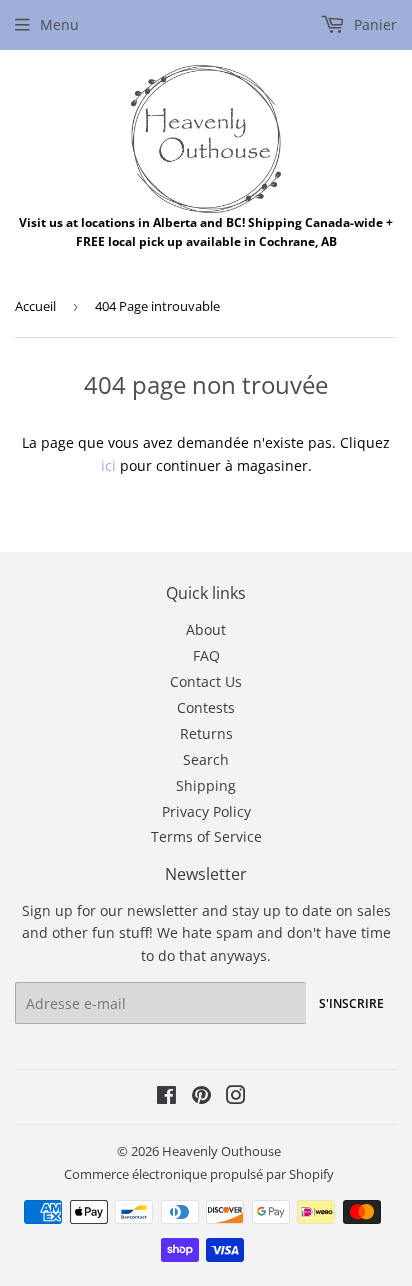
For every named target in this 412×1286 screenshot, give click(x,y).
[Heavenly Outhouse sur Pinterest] (201, 1097)
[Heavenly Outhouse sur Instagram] (236, 1097)
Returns (206, 733)
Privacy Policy (206, 811)
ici (108, 465)
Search (206, 759)
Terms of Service (206, 836)
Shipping (206, 785)
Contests (206, 707)
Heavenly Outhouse (221, 1151)
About (206, 629)
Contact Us (206, 681)
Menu (59, 24)
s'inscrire (351, 1003)
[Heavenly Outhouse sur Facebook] (166, 1097)
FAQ (206, 655)
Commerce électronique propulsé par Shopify (199, 1174)
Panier (373, 24)
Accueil (35, 306)
